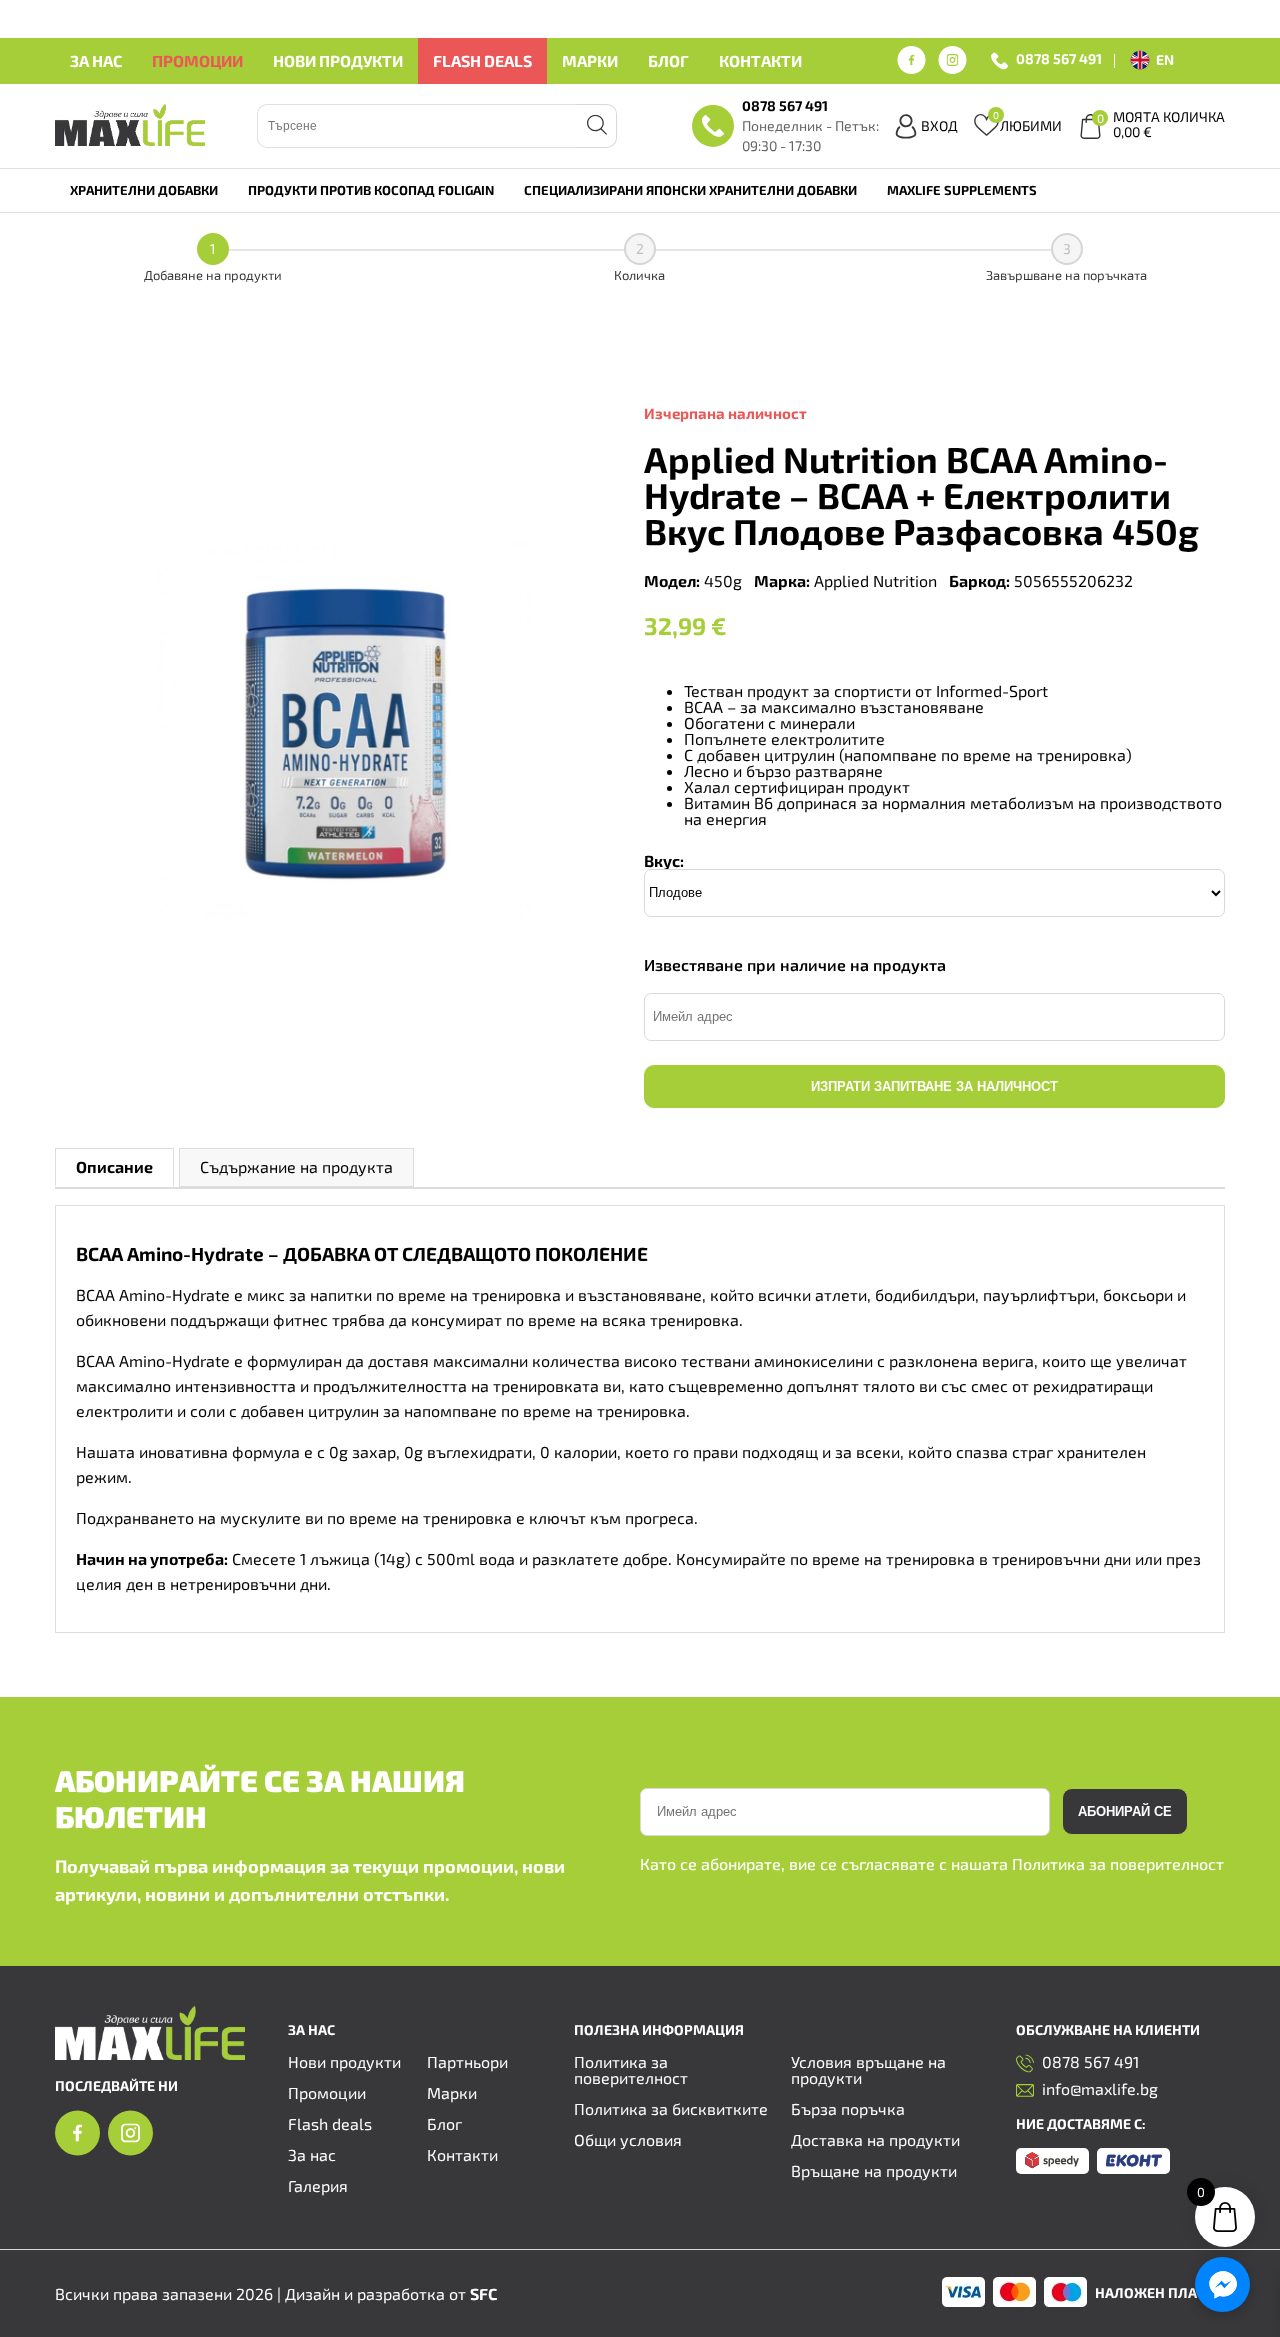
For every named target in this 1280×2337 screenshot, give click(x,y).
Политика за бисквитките (671, 2108)
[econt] (1133, 2167)
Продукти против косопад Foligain (371, 190)
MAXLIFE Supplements (962, 190)
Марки (590, 60)
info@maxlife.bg (1100, 2089)
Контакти (760, 60)
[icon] (77, 2149)
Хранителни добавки (144, 190)
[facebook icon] (911, 61)
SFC (483, 2293)
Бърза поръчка (848, 2108)
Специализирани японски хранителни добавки (690, 190)
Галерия (318, 2185)
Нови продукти (338, 60)
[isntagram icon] (952, 61)
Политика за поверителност (1118, 1863)
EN (1165, 59)
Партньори (467, 2061)
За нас (96, 60)
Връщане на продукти (874, 2170)
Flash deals (482, 60)
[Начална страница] (150, 2053)
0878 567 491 (1059, 59)
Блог (668, 60)
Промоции (197, 60)
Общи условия (628, 2139)
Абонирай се (1125, 1811)
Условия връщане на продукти (868, 2069)
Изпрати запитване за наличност (934, 1086)
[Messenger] (1222, 2284)
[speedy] (1052, 2167)
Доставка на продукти (875, 2139)
